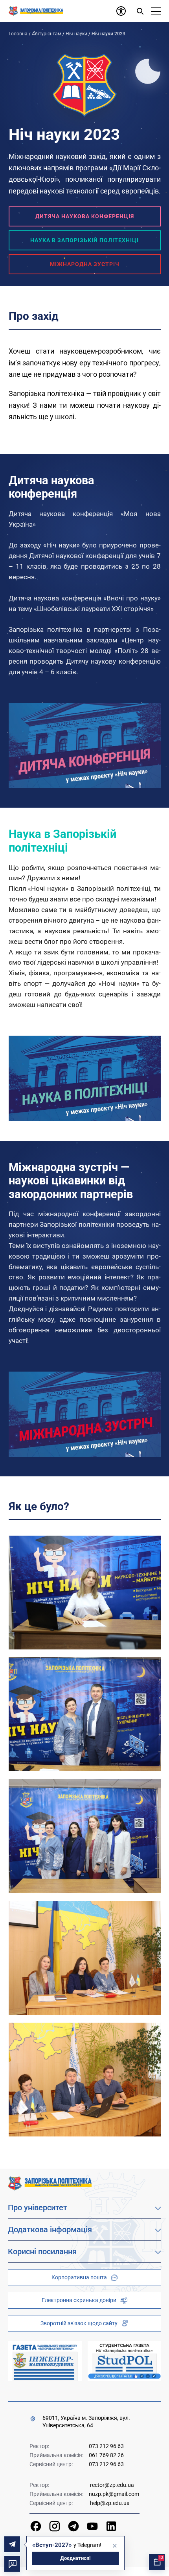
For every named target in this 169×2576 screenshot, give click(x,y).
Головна (18, 34)
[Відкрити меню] (156, 11)
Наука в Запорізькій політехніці (84, 240)
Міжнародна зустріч (85, 264)
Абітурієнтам (47, 34)
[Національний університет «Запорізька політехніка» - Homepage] (50, 2183)
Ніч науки (76, 34)
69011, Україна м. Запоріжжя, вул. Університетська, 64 (86, 2422)
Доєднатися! (75, 2558)
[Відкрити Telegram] (12, 2544)
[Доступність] (121, 11)
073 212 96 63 (106, 2446)
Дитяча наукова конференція (85, 216)
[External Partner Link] (45, 2361)
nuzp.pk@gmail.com (114, 2494)
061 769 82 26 (106, 2455)
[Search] (140, 11)
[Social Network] (36, 2526)
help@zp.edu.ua (110, 2503)
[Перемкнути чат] (12, 2564)
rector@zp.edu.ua (112, 2485)
